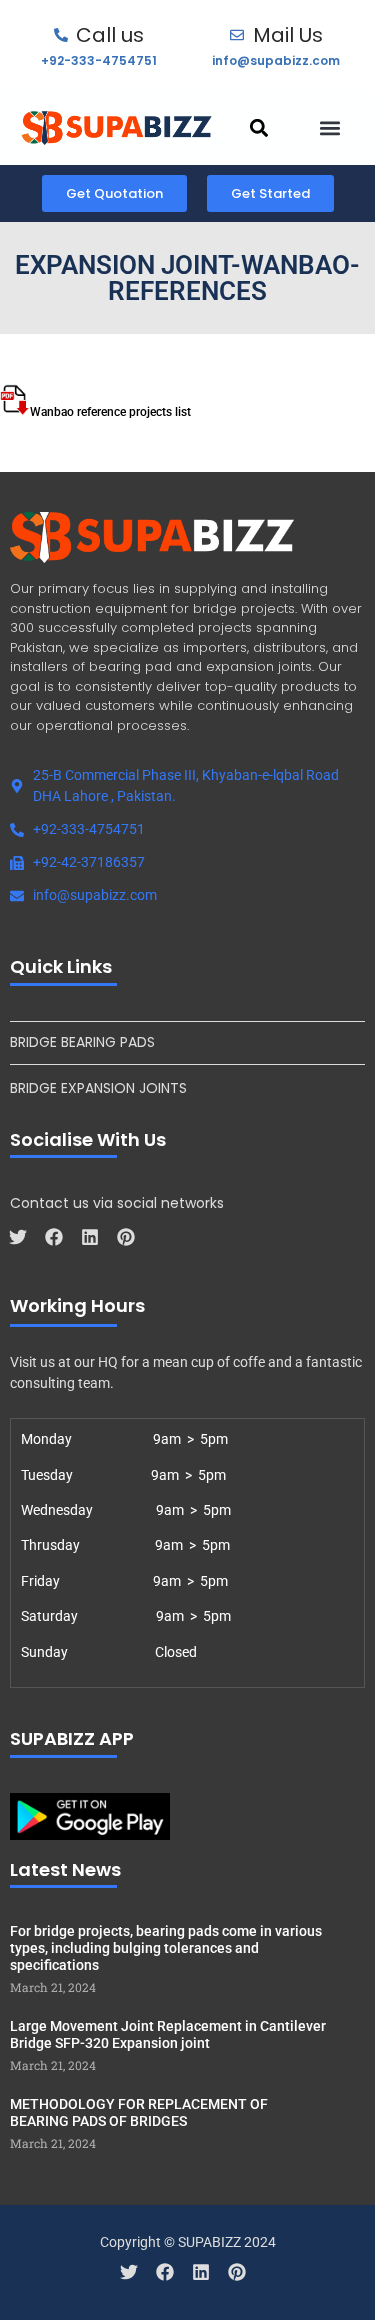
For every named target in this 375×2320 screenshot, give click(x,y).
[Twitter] (18, 1237)
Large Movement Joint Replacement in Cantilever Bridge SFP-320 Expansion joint (168, 2034)
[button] (258, 127)
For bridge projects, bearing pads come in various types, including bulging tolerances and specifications (166, 1948)
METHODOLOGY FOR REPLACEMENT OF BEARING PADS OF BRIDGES (139, 2112)
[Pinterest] (126, 1237)
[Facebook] (54, 1237)
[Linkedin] (90, 1237)
